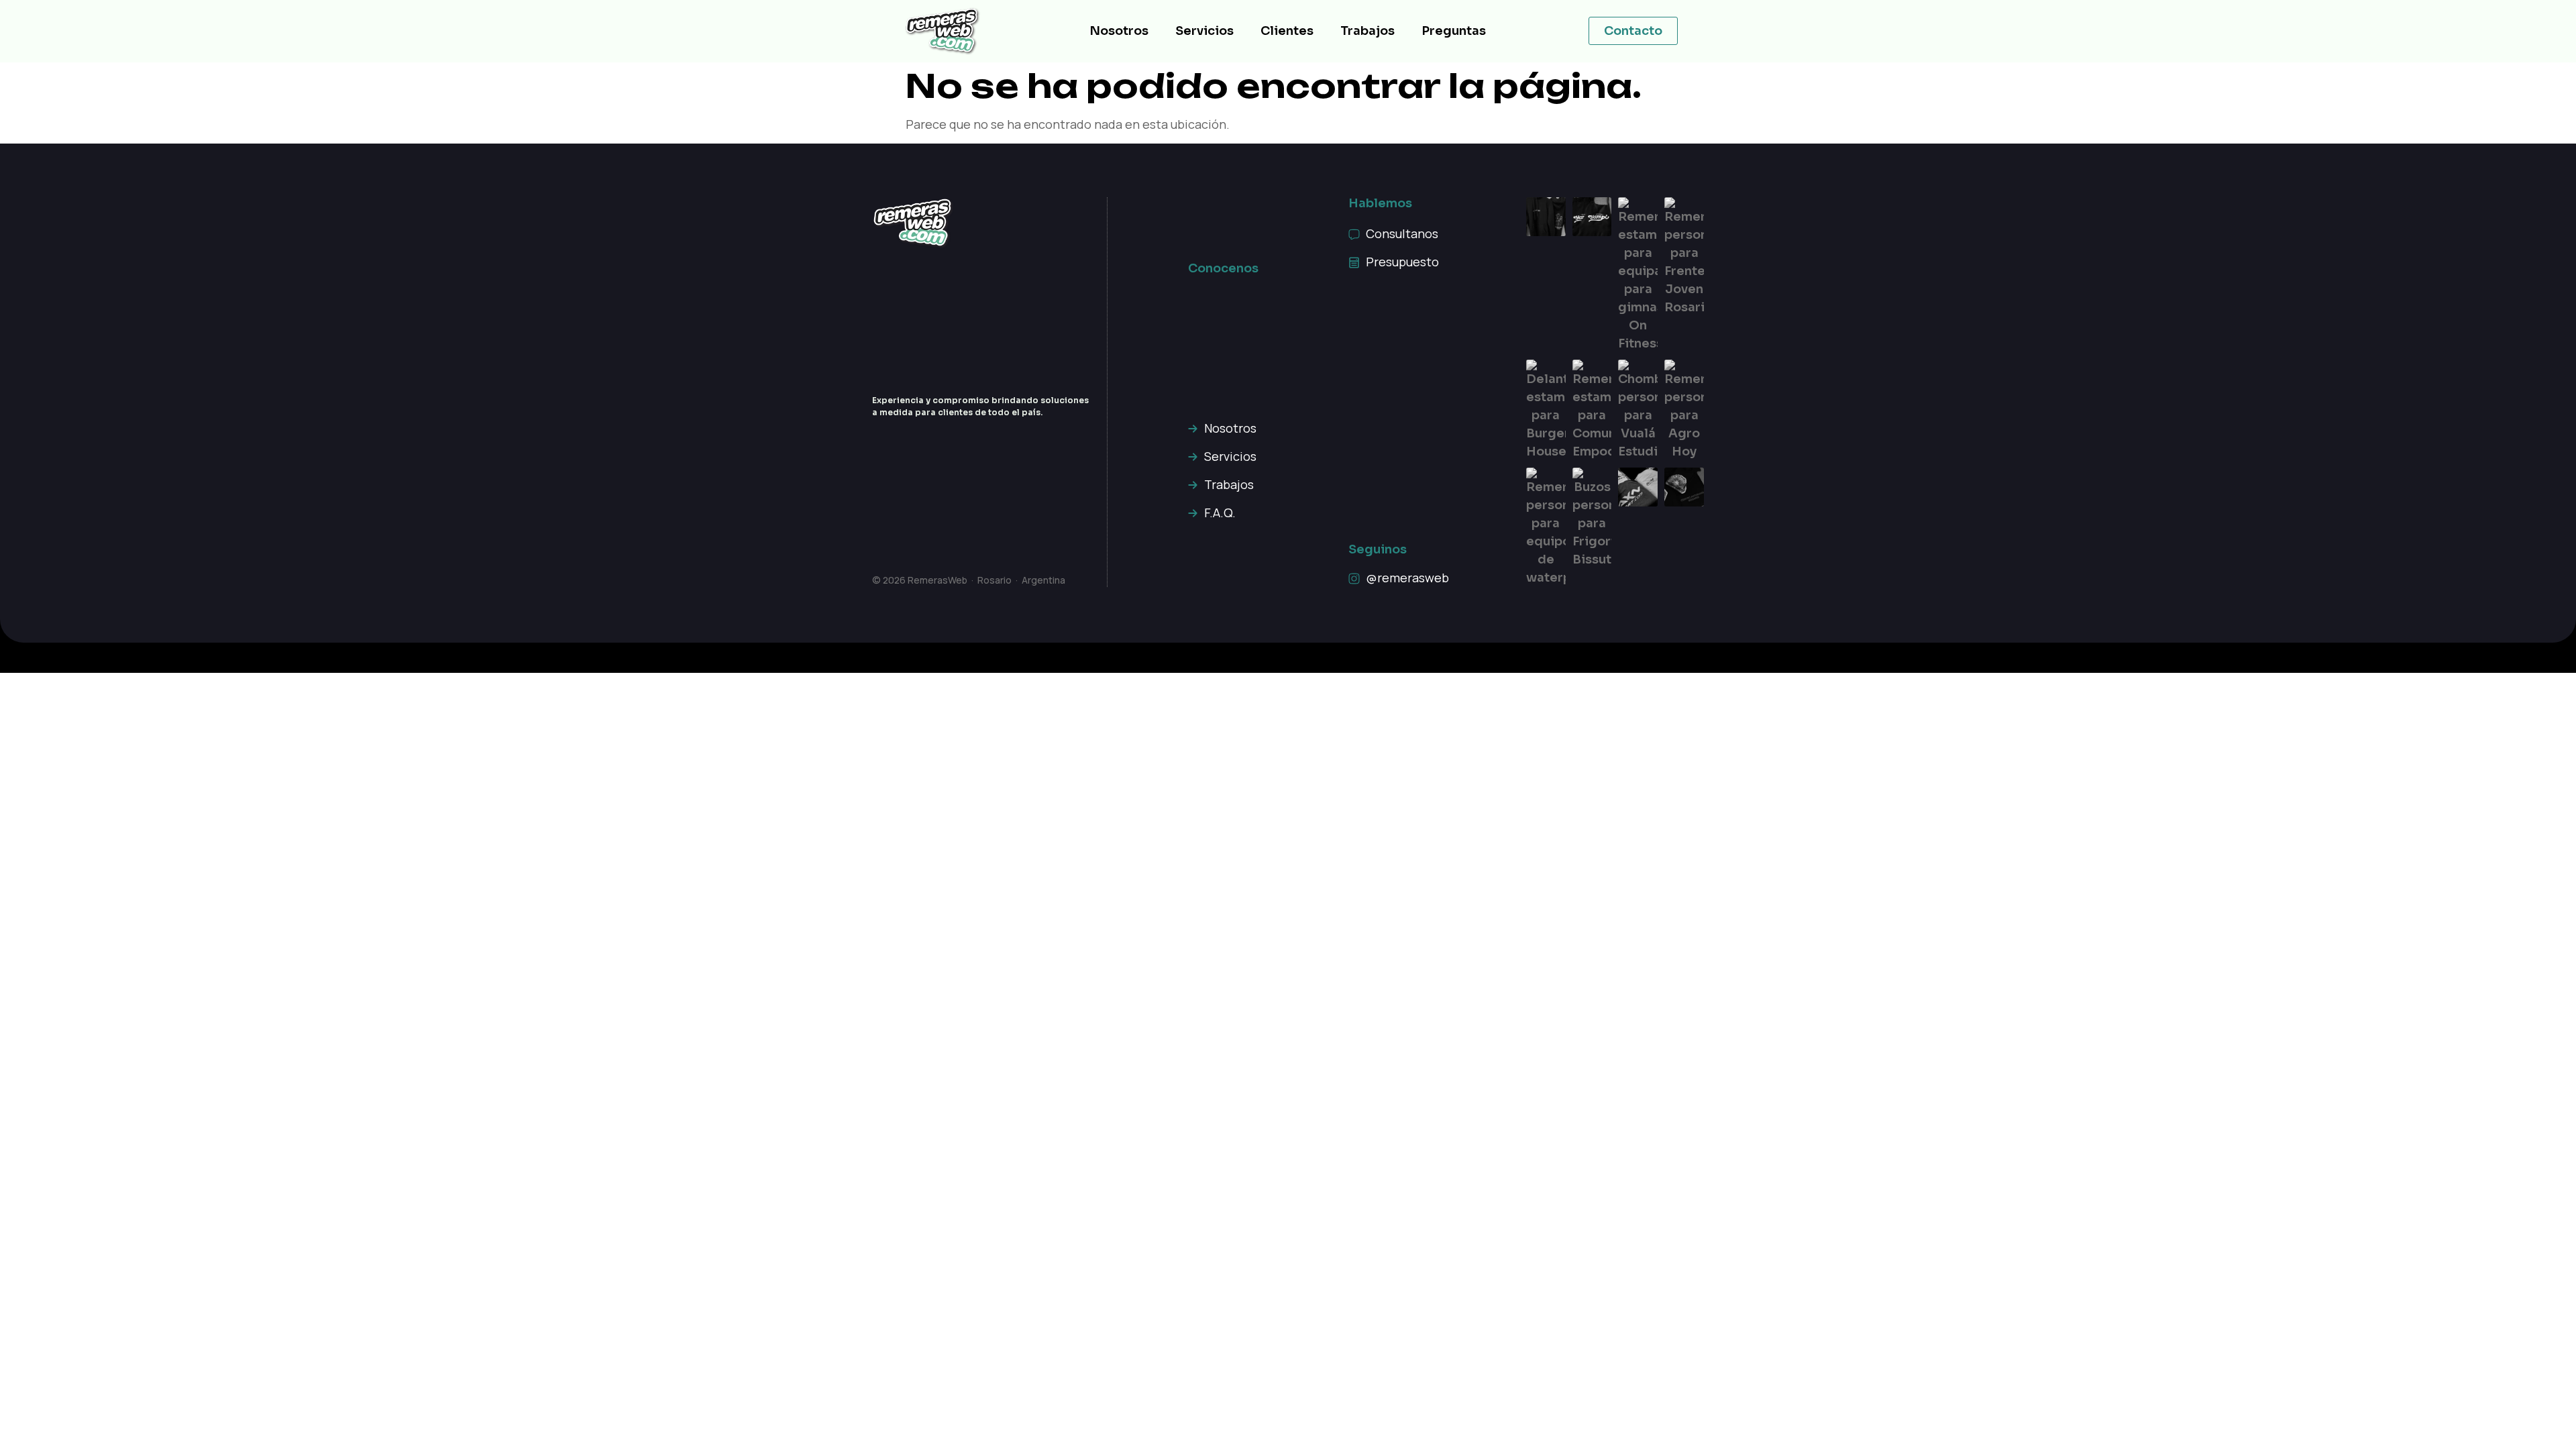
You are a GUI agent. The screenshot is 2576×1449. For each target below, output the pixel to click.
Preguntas (1454, 31)
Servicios (1204, 31)
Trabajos (1367, 31)
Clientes (1287, 31)
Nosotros (1119, 31)
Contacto (1633, 31)
